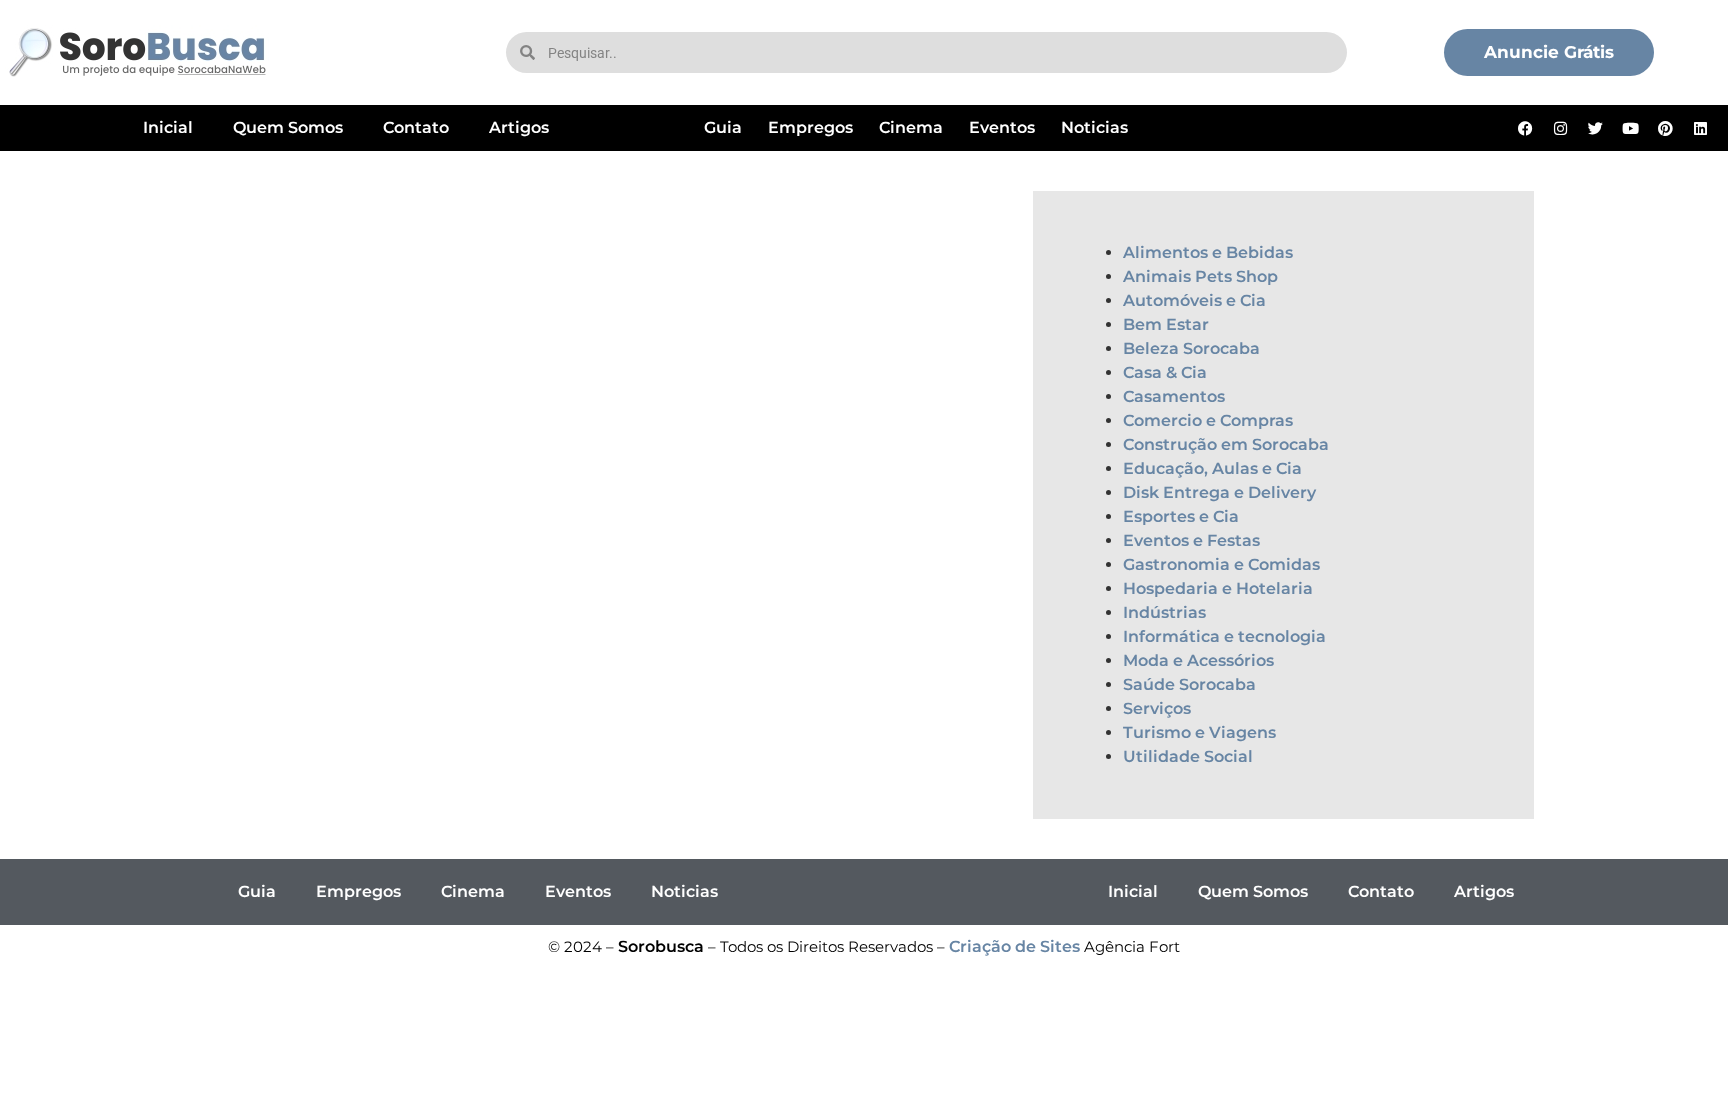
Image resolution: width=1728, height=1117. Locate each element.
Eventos (1002, 127)
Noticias (1094, 127)
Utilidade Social (1188, 756)
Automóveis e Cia (1194, 300)
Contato (416, 127)
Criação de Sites (1014, 946)
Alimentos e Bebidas (1208, 252)
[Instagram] (1561, 128)
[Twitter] (1596, 128)
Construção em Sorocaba (1226, 444)
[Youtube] (1631, 128)
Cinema (911, 127)
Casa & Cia (1165, 372)
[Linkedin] (1701, 128)
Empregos (810, 127)
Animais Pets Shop (1200, 276)
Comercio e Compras (1208, 420)
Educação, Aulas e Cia (1212, 468)
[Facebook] (1526, 128)
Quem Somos (288, 127)
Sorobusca (661, 946)
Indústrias (1164, 612)
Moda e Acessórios (1198, 660)
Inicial (168, 127)
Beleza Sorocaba (1191, 348)
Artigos (519, 127)
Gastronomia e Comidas (1221, 564)
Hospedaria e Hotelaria (1218, 588)
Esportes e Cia (1181, 516)
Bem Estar (1166, 324)
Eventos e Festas (1191, 540)
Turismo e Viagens (1199, 732)
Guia (723, 127)
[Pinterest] (1666, 128)
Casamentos (1174, 396)
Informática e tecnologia (1224, 636)
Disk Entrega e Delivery (1219, 492)
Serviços (1157, 708)
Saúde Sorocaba (1189, 684)
